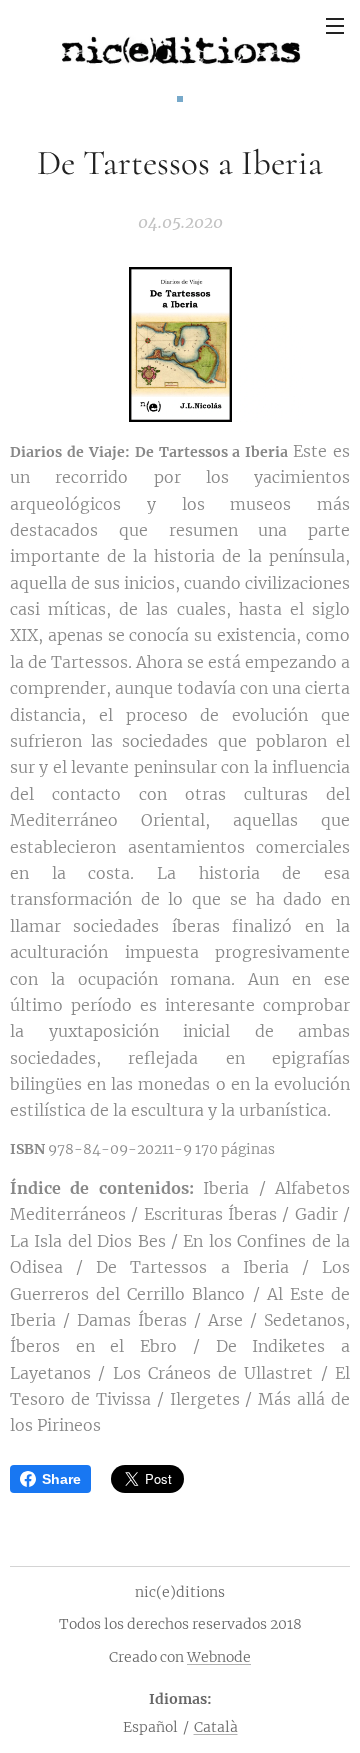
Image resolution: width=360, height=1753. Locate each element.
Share (61, 1479)
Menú (335, 25)
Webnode (219, 1657)
